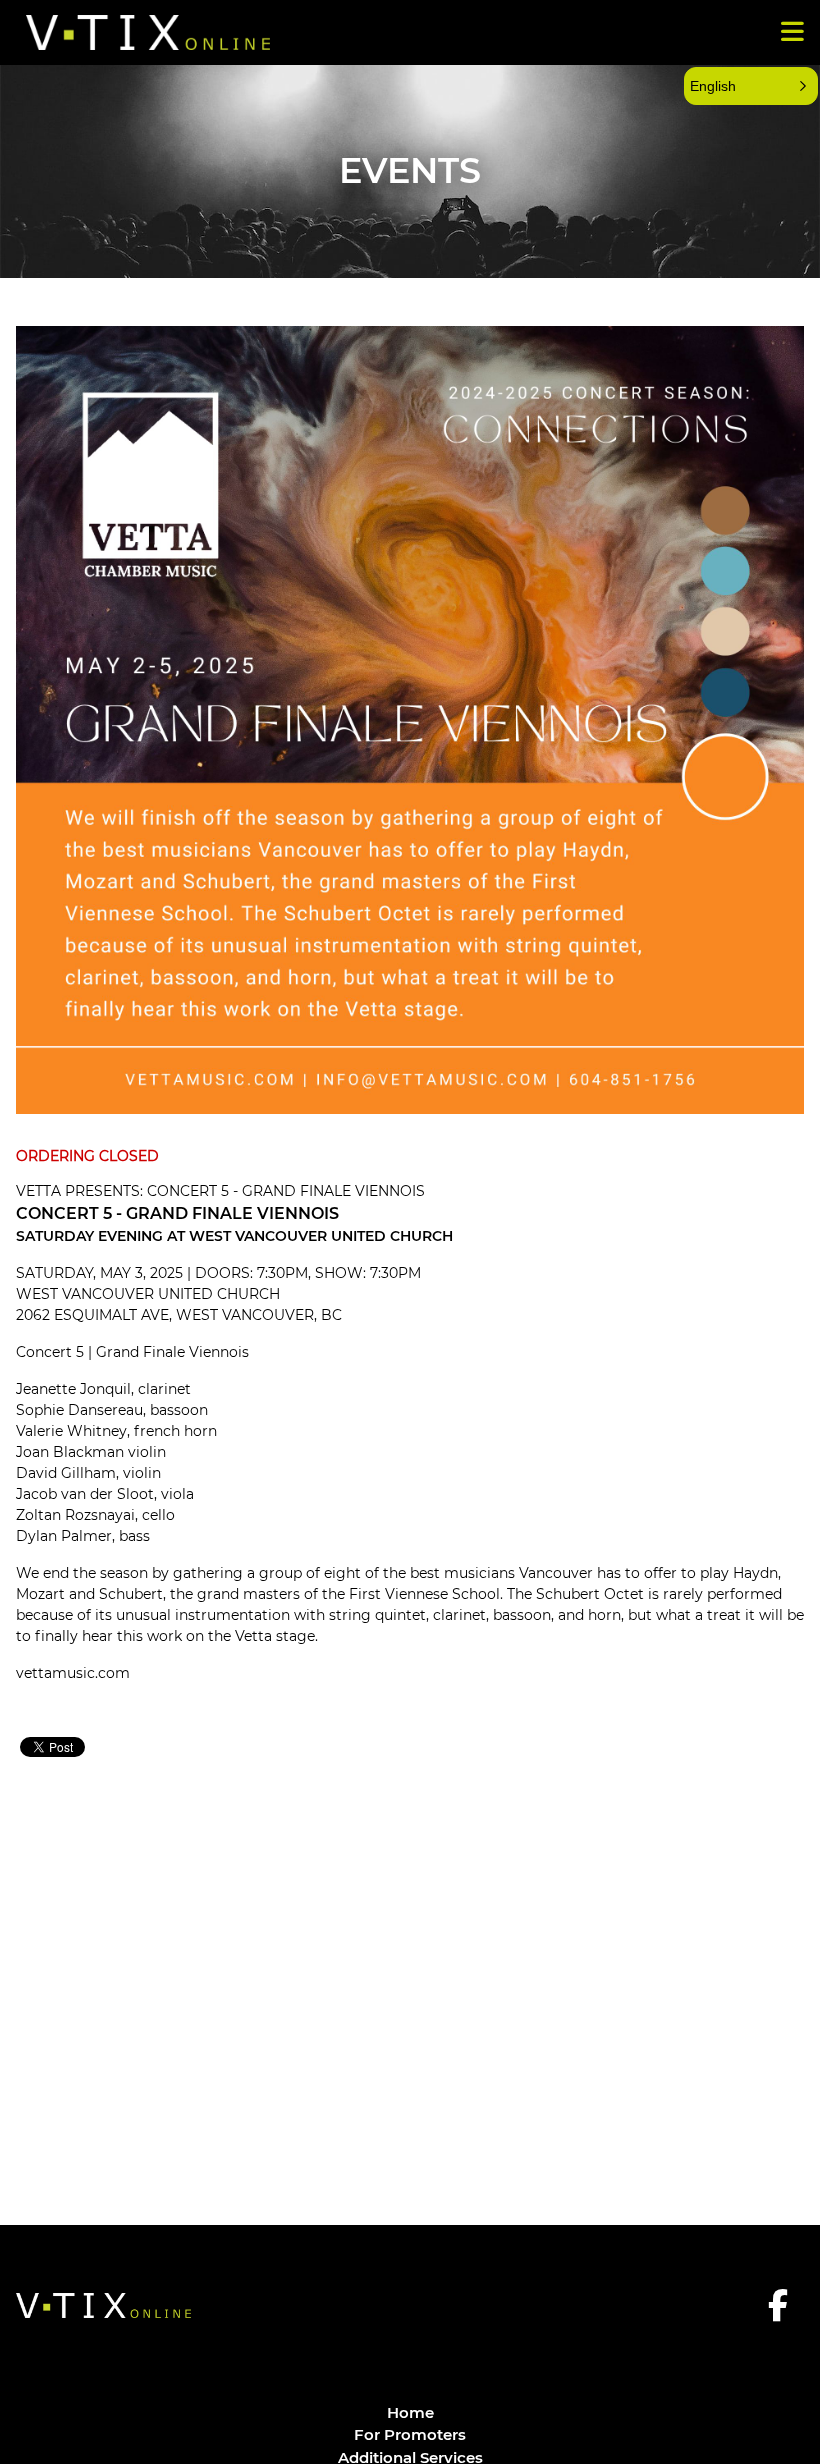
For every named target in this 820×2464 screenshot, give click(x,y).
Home (410, 2412)
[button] (751, 86)
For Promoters (410, 2434)
